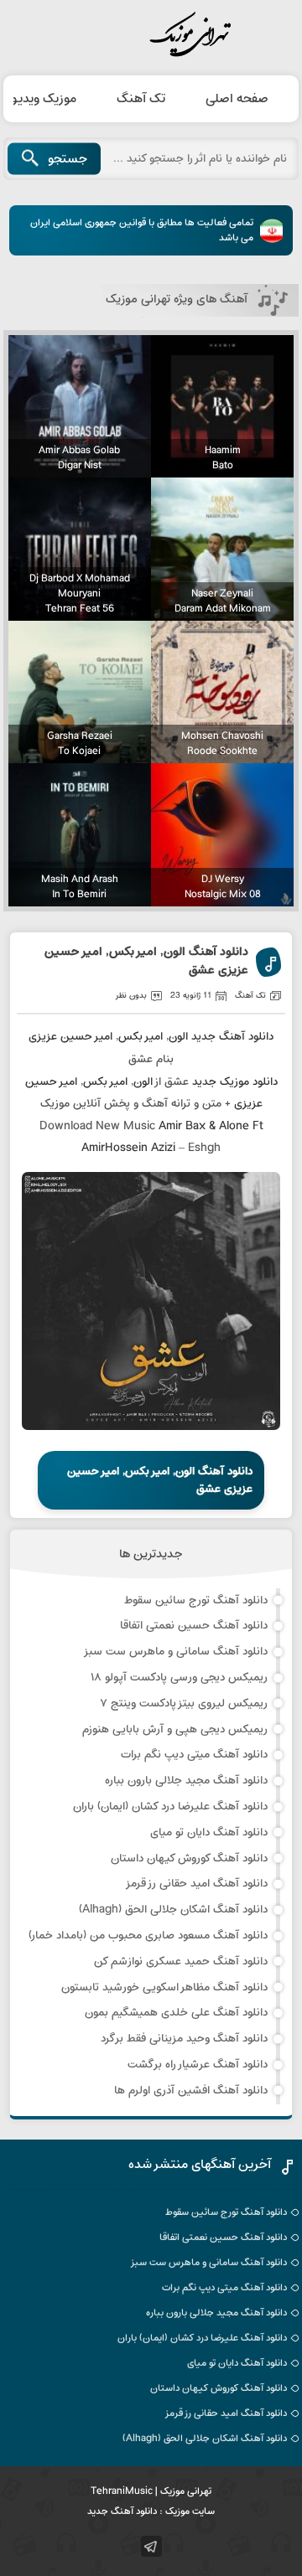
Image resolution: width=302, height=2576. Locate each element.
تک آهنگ (141, 99)
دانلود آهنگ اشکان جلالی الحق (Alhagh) (173, 1910)
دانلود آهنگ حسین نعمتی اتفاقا (194, 1626)
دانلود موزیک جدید (235, 1082)
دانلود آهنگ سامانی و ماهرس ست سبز (175, 1652)
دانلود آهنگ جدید (232, 1037)
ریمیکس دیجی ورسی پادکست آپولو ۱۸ (179, 1678)
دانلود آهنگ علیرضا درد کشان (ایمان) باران (170, 1807)
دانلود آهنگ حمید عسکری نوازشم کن (181, 1962)
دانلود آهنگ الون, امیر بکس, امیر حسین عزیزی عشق (146, 962)
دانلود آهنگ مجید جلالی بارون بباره (186, 1781)
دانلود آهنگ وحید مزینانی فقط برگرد (184, 2039)
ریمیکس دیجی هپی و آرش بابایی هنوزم (175, 1729)
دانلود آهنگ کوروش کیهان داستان (189, 1858)
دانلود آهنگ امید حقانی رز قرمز (196, 1884)
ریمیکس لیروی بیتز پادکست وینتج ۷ (184, 1704)
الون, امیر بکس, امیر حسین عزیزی (108, 1037)
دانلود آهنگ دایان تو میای (209, 1833)
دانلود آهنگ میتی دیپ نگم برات (194, 1755)
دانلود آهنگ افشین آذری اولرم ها (191, 2091)
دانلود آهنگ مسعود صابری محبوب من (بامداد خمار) (148, 1936)
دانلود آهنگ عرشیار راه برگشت (198, 2065)
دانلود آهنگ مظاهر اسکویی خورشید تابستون (164, 1987)
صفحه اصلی (237, 99)
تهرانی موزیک (151, 35)
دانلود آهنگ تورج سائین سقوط (196, 1600)
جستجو (68, 159)
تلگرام (151, 2546)
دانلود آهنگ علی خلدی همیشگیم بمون (176, 2013)
